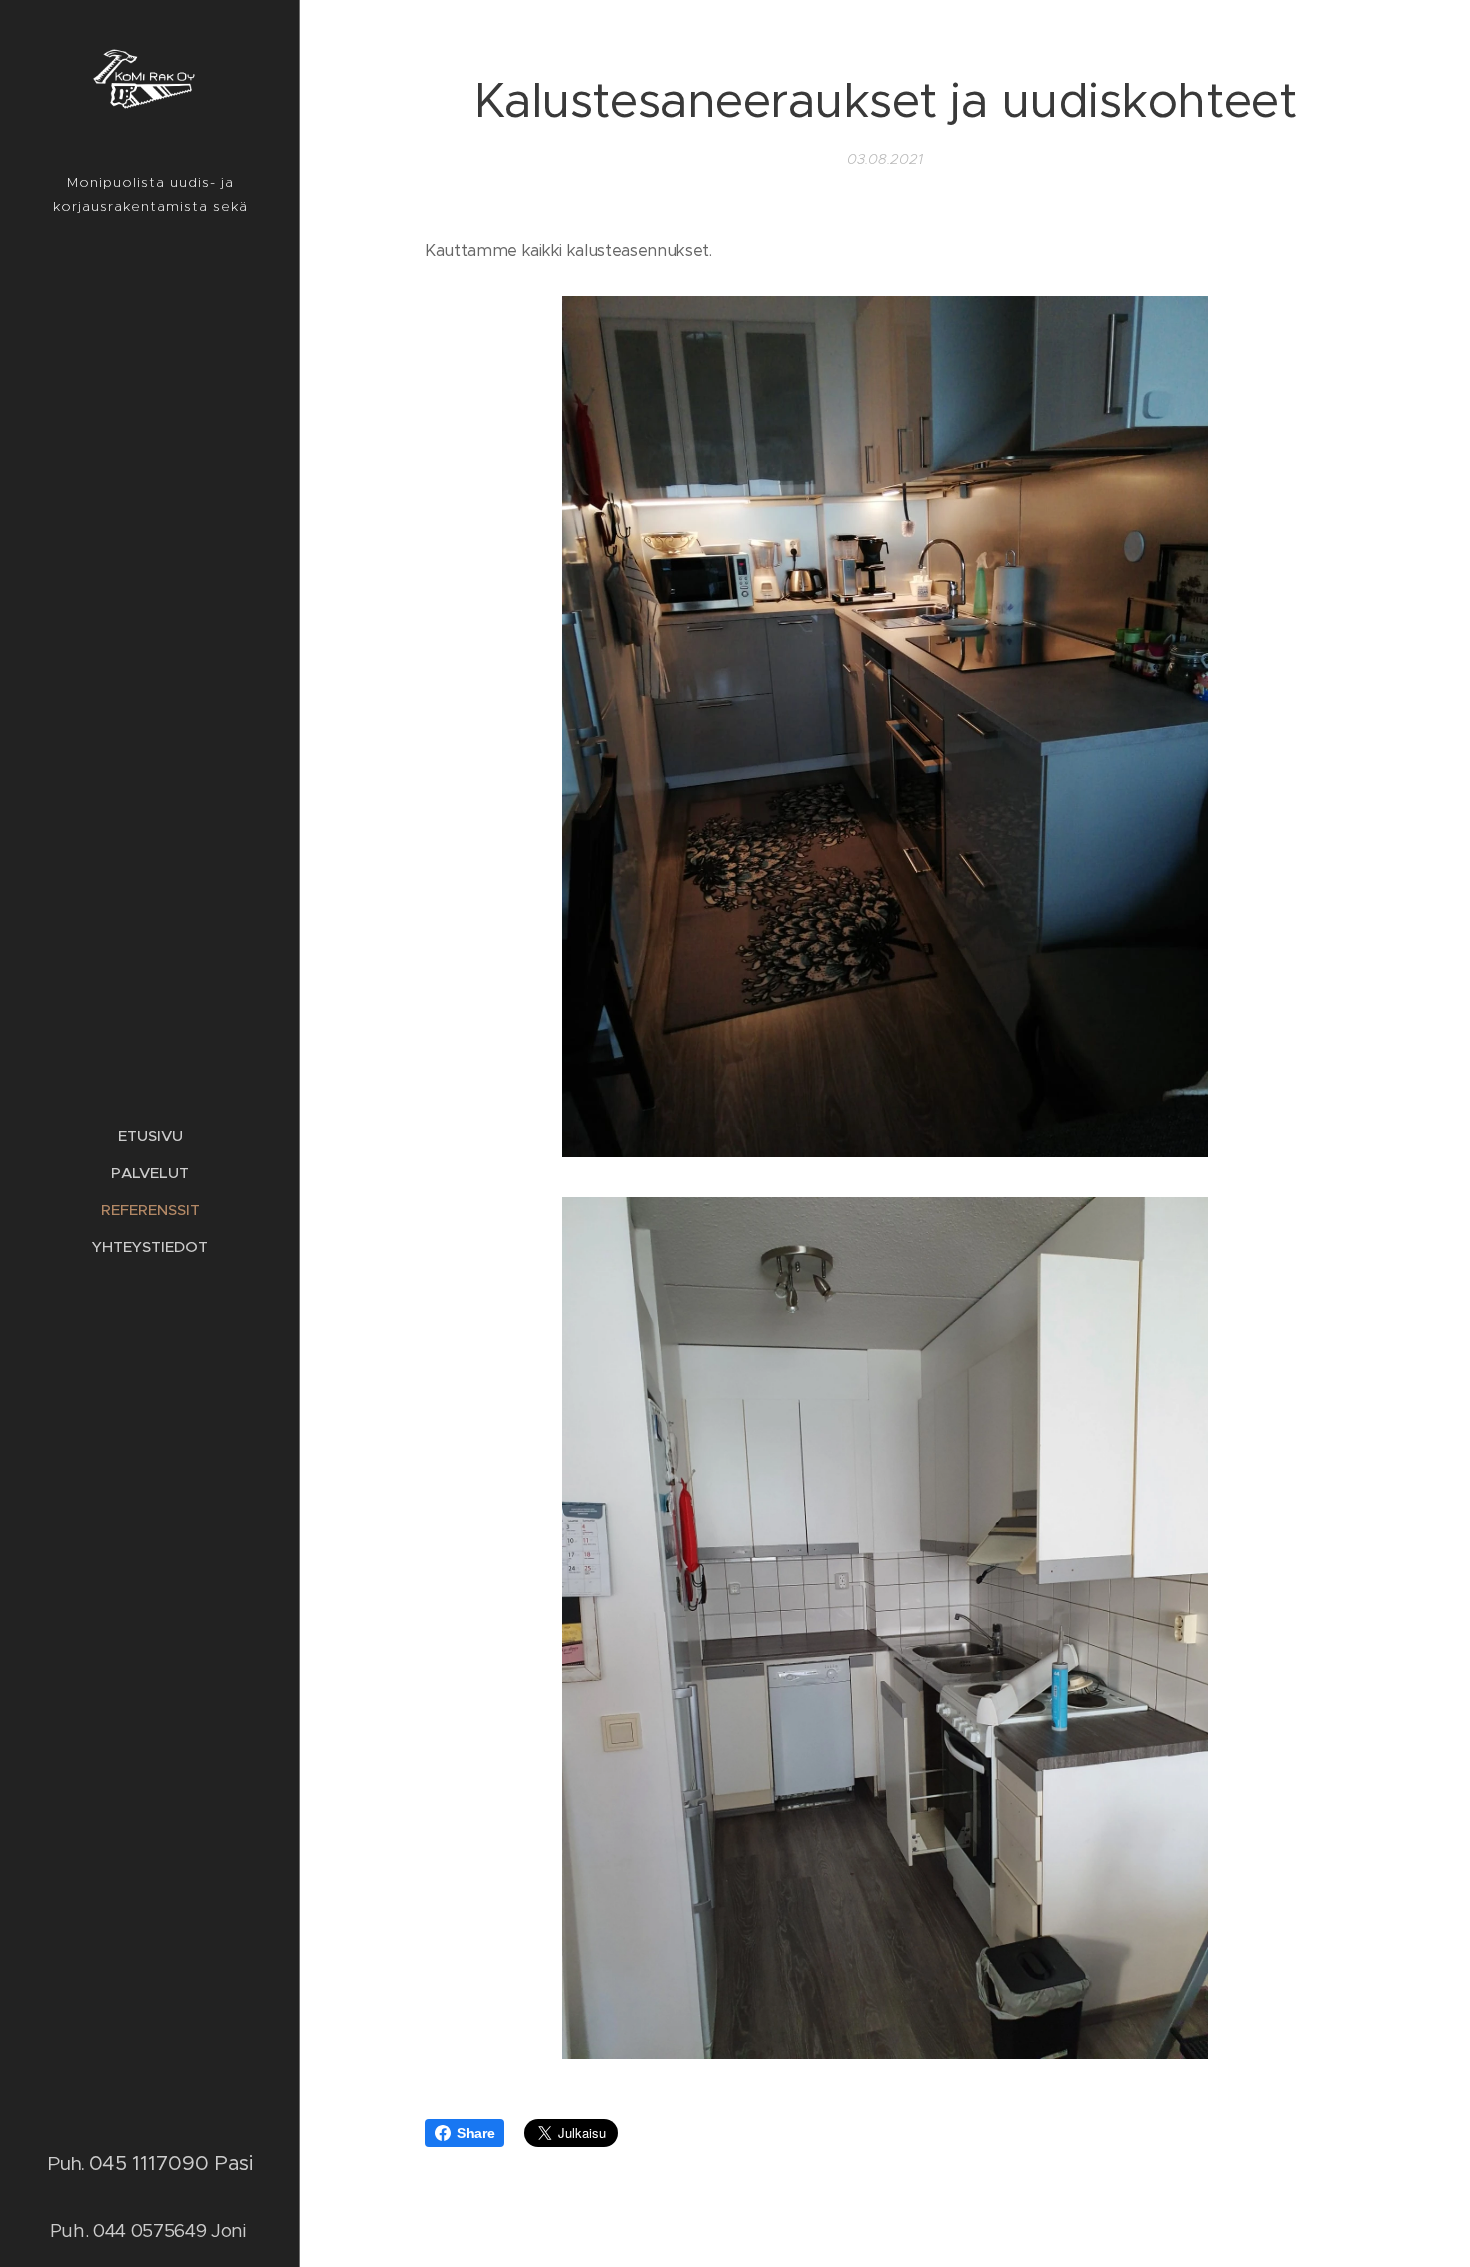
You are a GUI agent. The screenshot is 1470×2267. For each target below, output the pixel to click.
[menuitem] (150, 1135)
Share (475, 2133)
